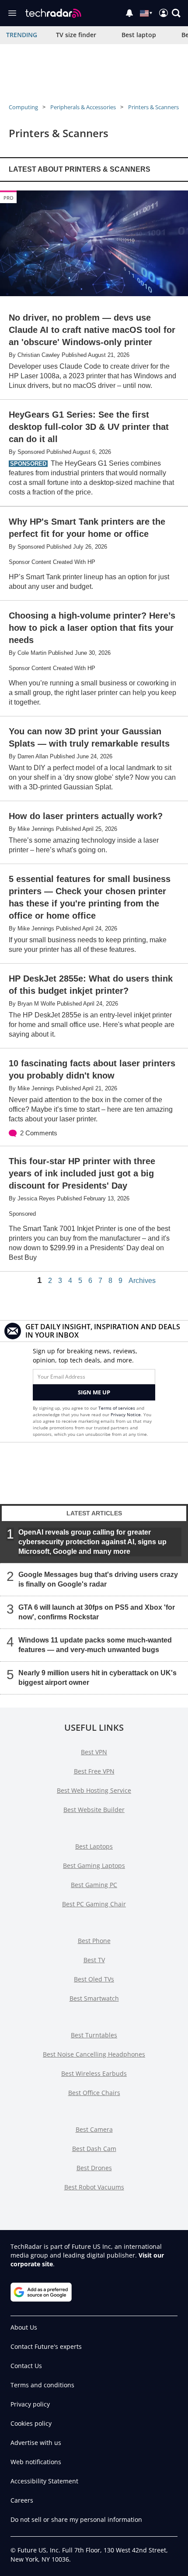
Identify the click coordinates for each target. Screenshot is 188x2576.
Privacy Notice (126, 1414)
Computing (23, 107)
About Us (24, 2327)
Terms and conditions (42, 2385)
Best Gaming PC (94, 1885)
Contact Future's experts (46, 2346)
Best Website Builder (94, 1810)
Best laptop (139, 35)
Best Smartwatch (94, 1998)
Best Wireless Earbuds (94, 2073)
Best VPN (94, 1752)
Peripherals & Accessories (83, 107)
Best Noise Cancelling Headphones (94, 2054)
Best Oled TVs (94, 1979)
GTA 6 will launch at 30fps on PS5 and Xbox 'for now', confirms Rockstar (97, 1612)
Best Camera (94, 2129)
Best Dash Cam (94, 2149)
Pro (9, 198)
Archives (142, 1281)
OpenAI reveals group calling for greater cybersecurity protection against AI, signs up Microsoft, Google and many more (92, 1542)
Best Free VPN (94, 1771)
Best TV (94, 1960)
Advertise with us (36, 2443)
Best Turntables (94, 2035)
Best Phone (94, 1941)
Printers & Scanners (153, 107)
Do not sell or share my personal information (76, 2519)
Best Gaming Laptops (94, 1865)
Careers (22, 2500)
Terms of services (117, 1408)
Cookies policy (31, 2423)
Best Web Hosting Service (94, 1790)
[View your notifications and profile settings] (129, 13)
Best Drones (94, 2168)
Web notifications (36, 2462)
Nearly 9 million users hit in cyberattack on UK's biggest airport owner (97, 1678)
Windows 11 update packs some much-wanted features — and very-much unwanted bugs (95, 1645)
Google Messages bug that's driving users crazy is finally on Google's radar (98, 1579)
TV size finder (76, 35)
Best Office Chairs (94, 2093)
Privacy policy (30, 2404)
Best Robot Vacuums (94, 2187)
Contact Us (26, 2366)
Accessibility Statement (44, 2481)
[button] (176, 13)
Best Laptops (94, 1846)
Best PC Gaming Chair (94, 1904)
